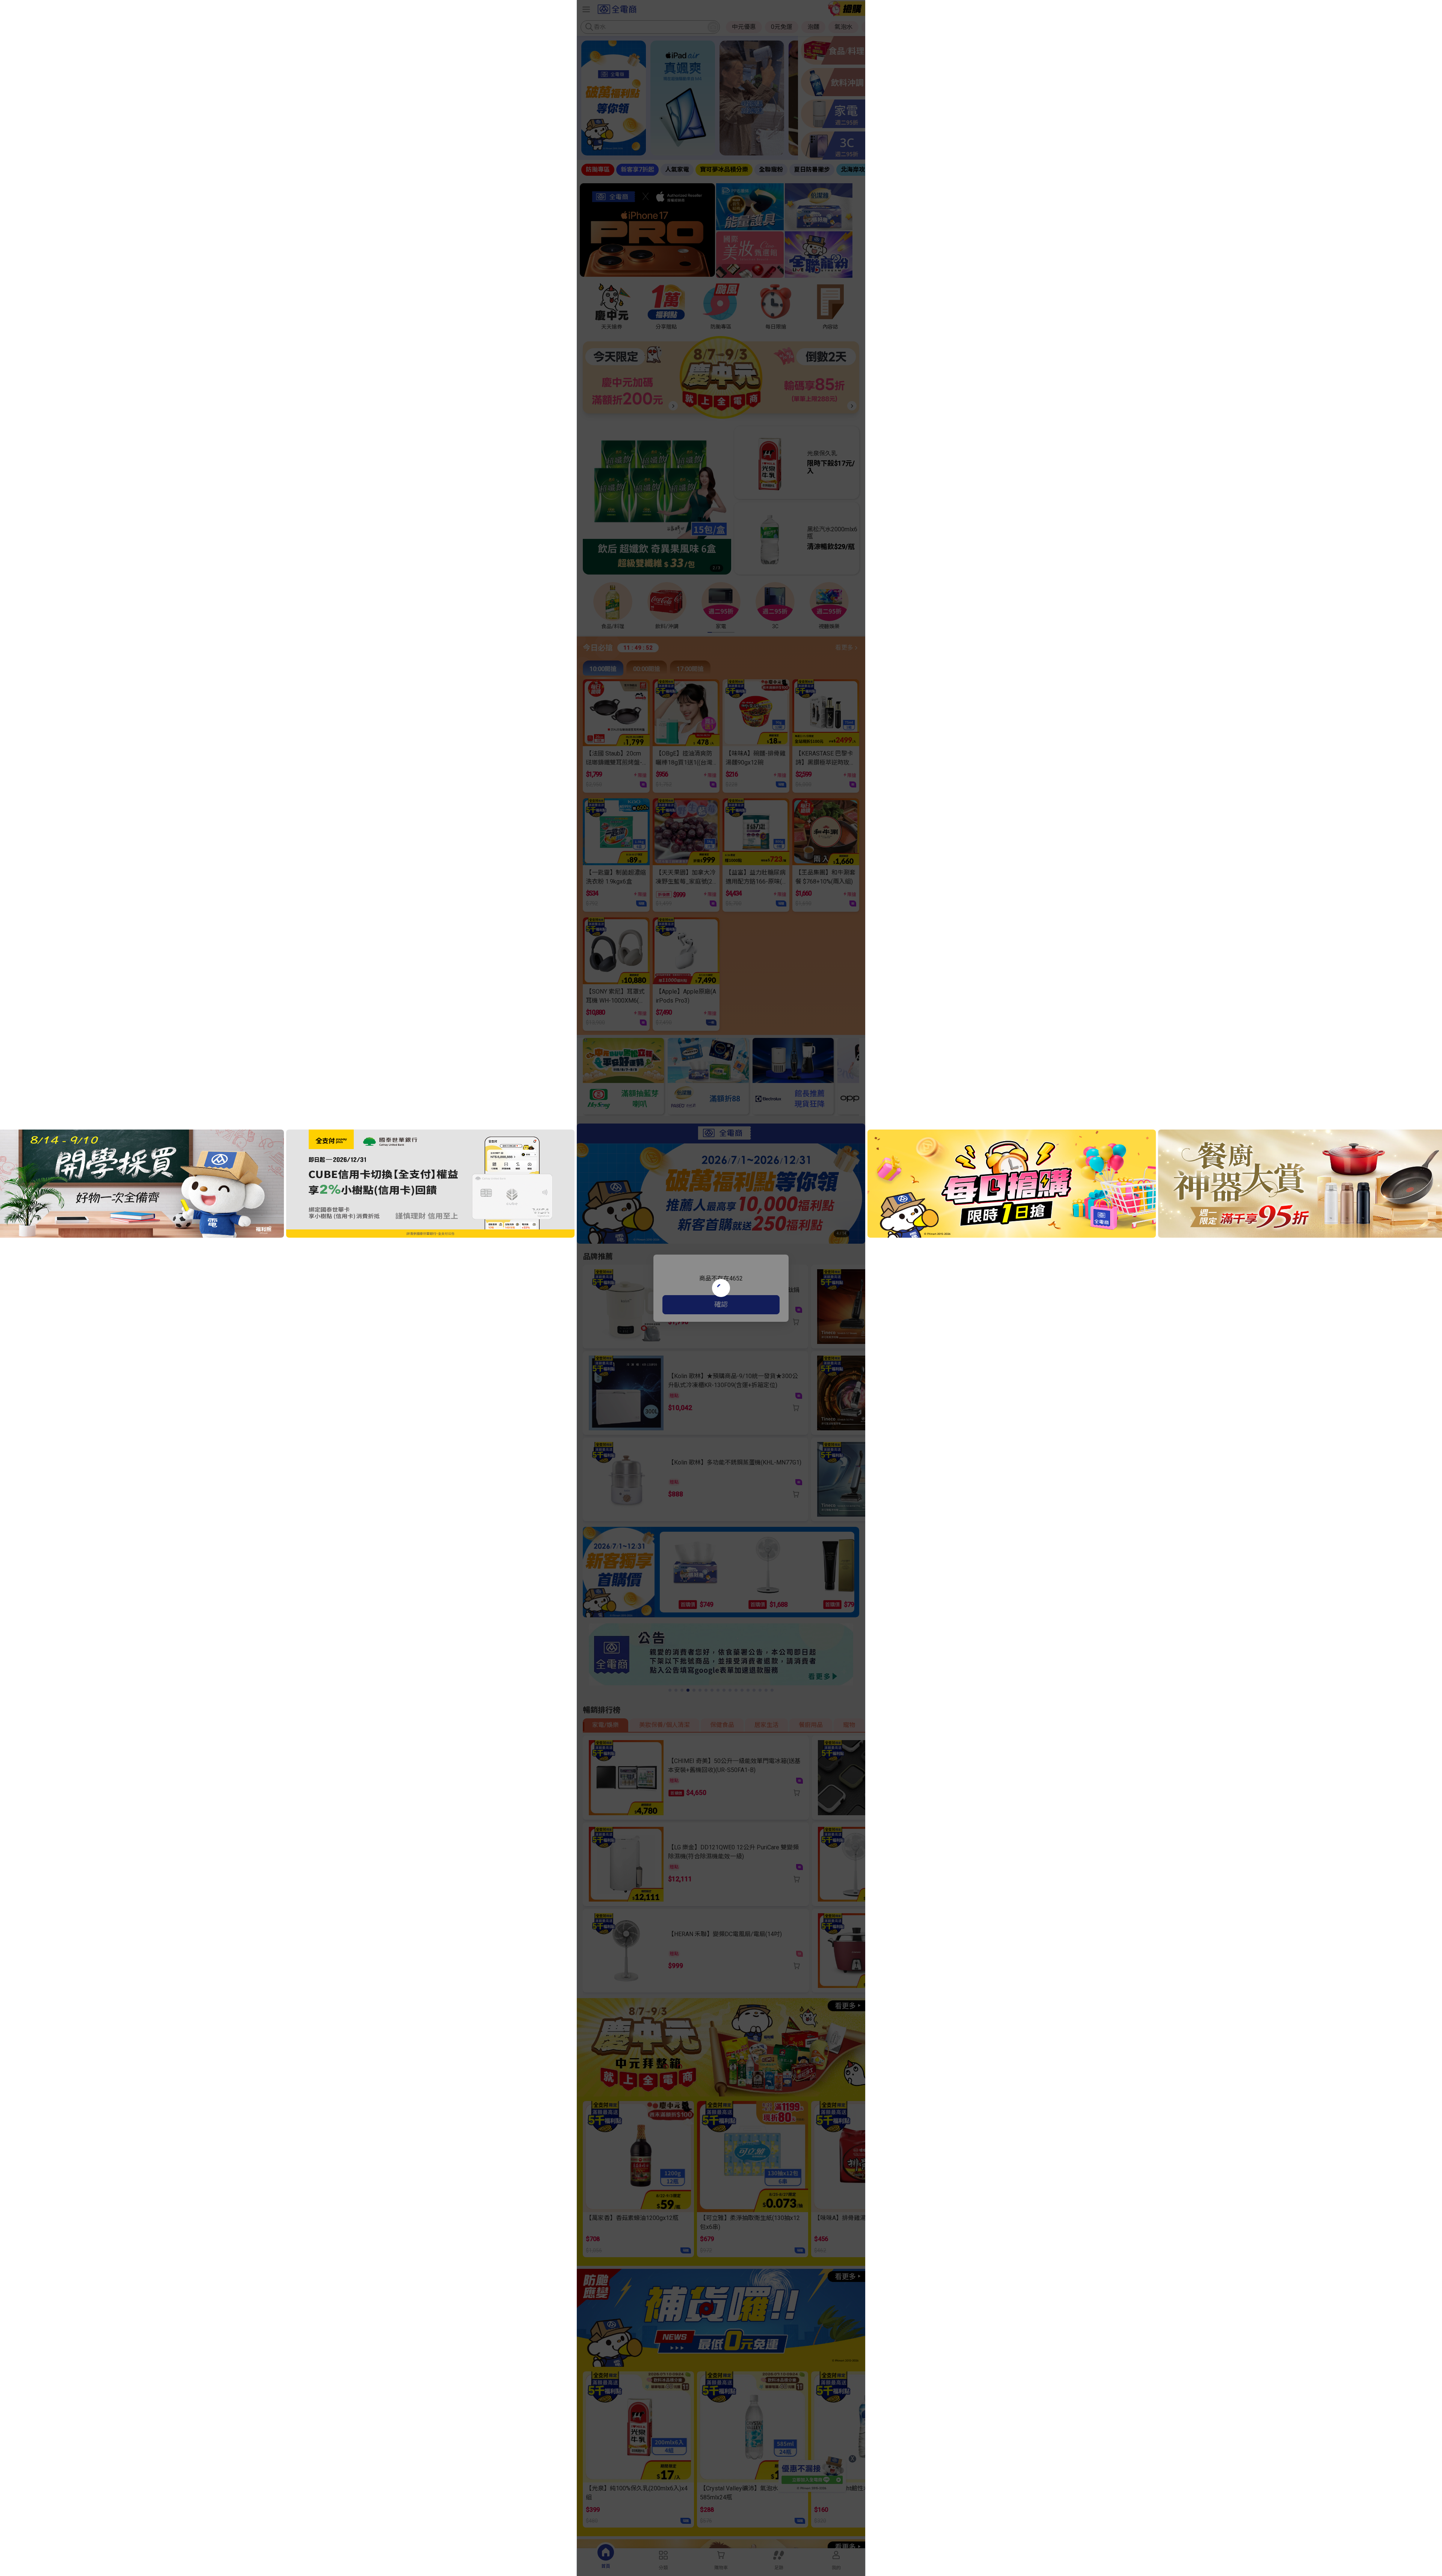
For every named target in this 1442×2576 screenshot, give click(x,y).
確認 (721, 1304)
